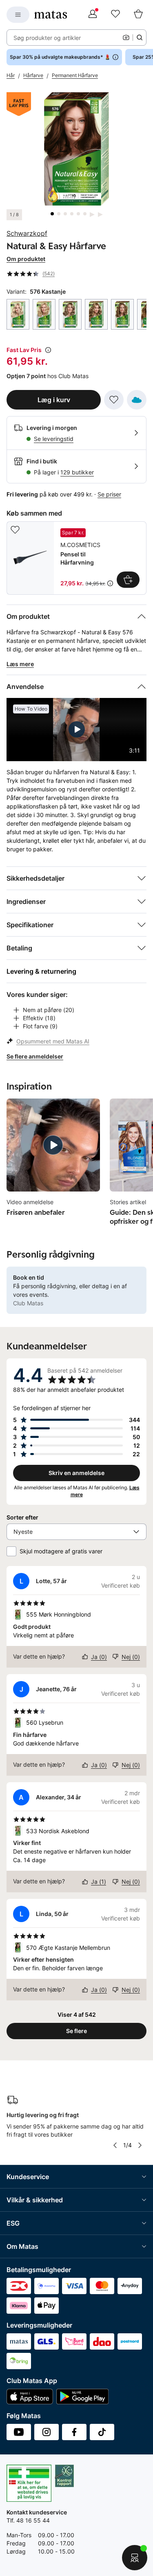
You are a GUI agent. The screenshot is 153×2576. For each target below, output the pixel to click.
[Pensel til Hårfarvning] (76, 558)
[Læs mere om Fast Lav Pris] (48, 350)
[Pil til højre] (140, 2145)
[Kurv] (138, 15)
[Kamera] (126, 38)
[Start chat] (135, 2558)
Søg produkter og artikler (47, 38)
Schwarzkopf (27, 233)
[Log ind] (93, 15)
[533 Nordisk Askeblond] (70, 314)
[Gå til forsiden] (51, 15)
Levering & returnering (41, 971)
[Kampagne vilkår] (110, 583)
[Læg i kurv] (128, 580)
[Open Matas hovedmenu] (18, 15)
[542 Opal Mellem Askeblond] (96, 314)
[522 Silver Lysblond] (18, 314)
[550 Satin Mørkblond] (122, 314)
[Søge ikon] (140, 38)
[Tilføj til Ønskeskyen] (137, 400)
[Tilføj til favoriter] (114, 400)
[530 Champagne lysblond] (44, 314)
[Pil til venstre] (115, 2145)
